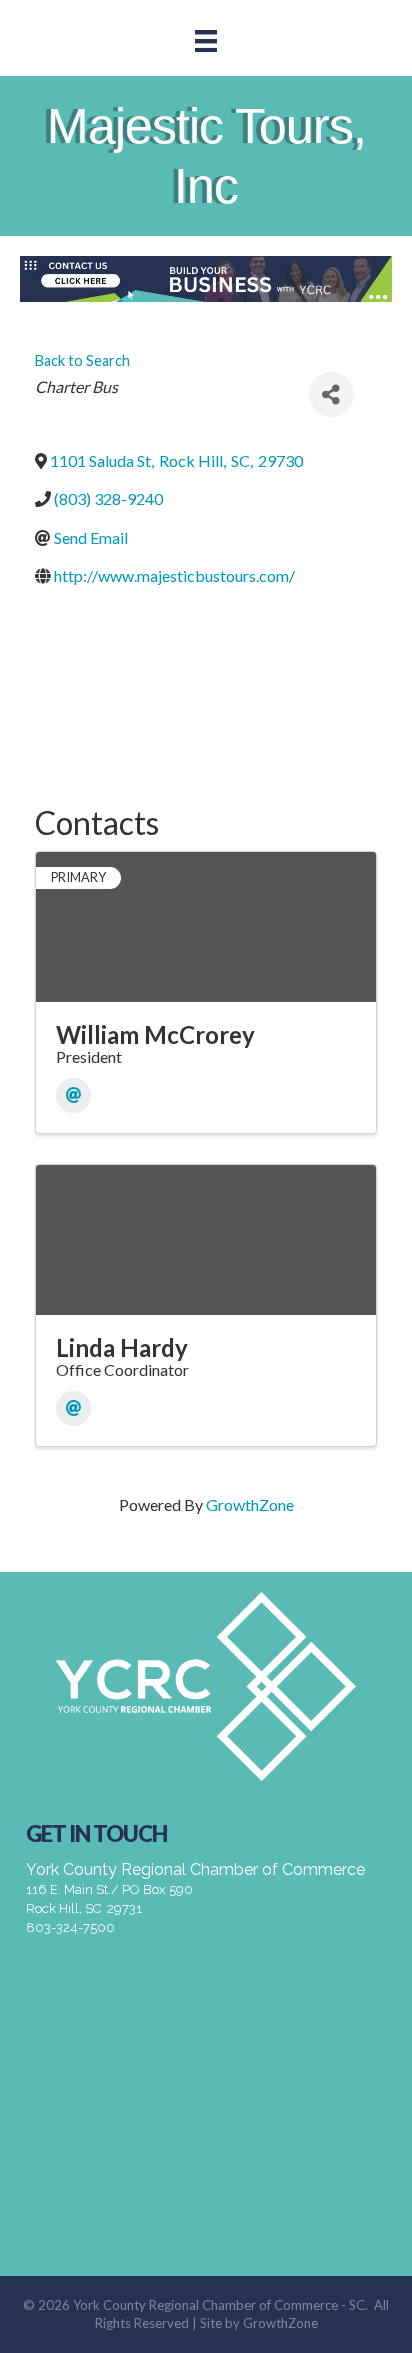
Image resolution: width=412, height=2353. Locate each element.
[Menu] (206, 40)
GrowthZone (250, 1504)
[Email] (73, 1095)
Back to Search (82, 360)
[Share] (331, 394)
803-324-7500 (70, 1927)
